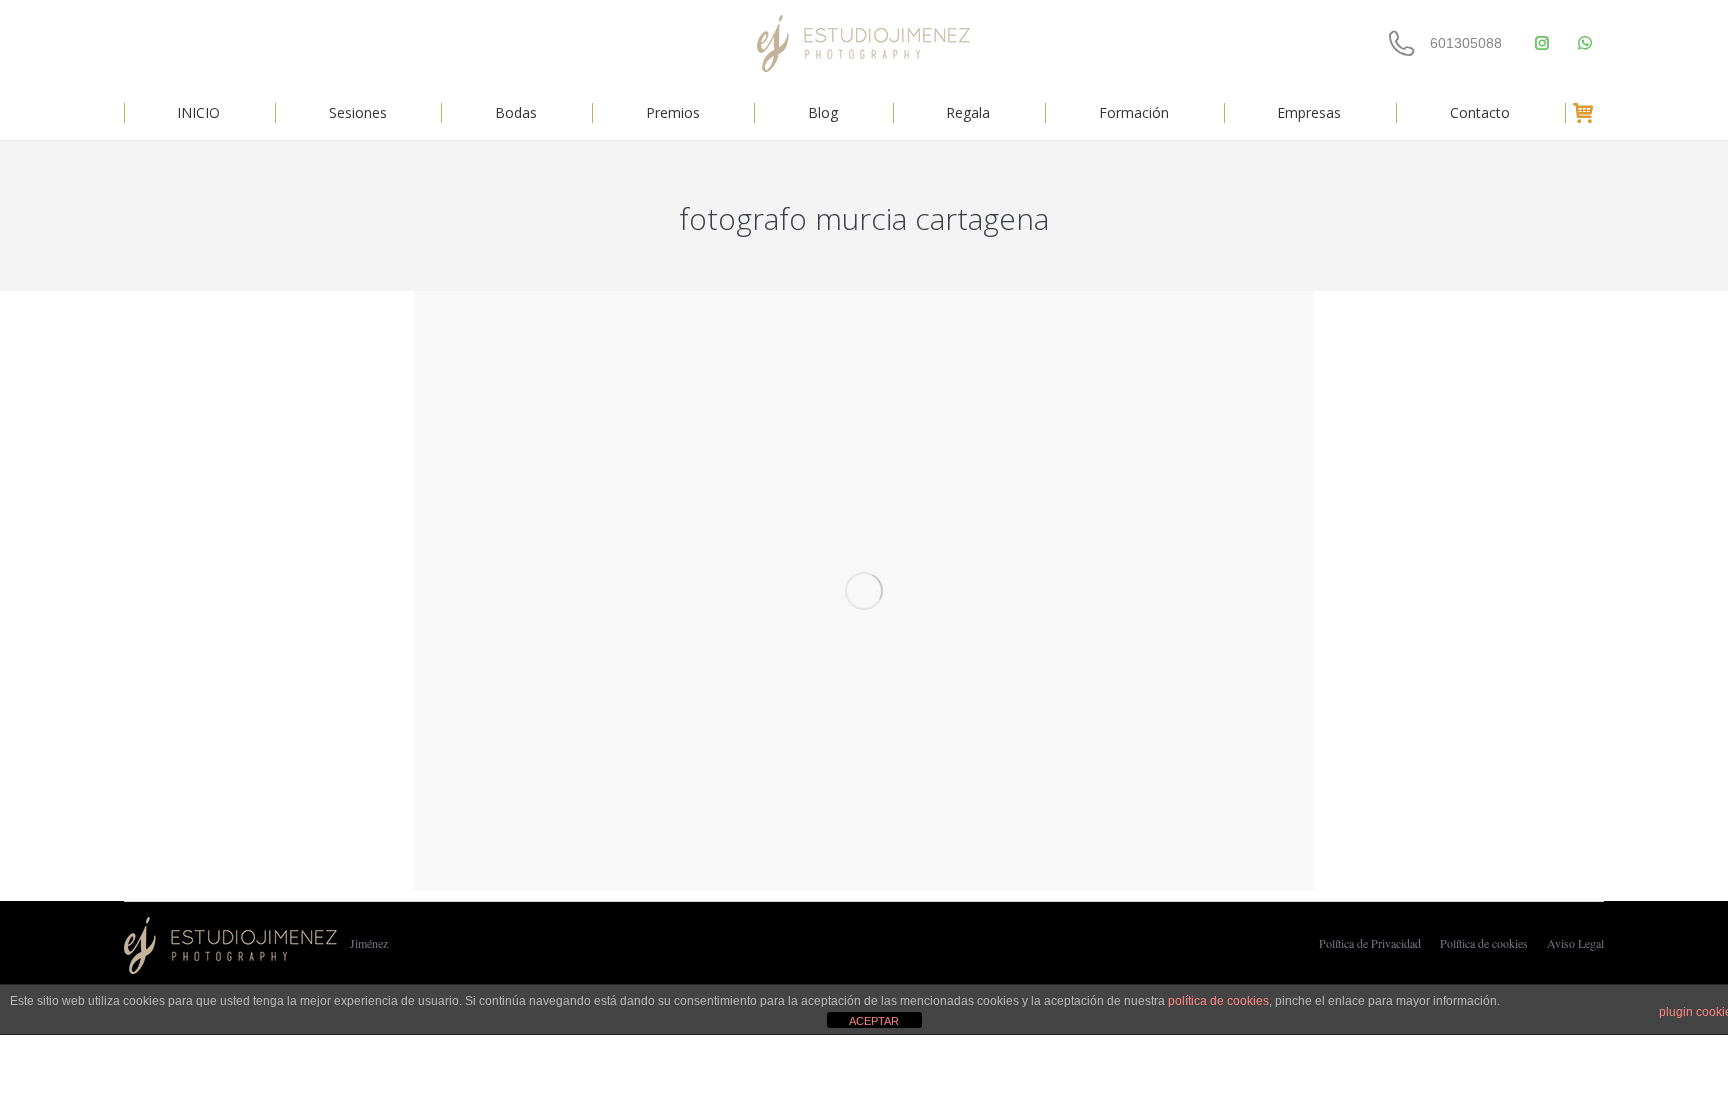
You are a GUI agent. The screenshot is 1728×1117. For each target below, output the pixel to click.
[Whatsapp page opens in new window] (1584, 43)
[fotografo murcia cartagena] (864, 591)
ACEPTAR (874, 1021)
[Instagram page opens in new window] (1541, 43)
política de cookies (1218, 1001)
